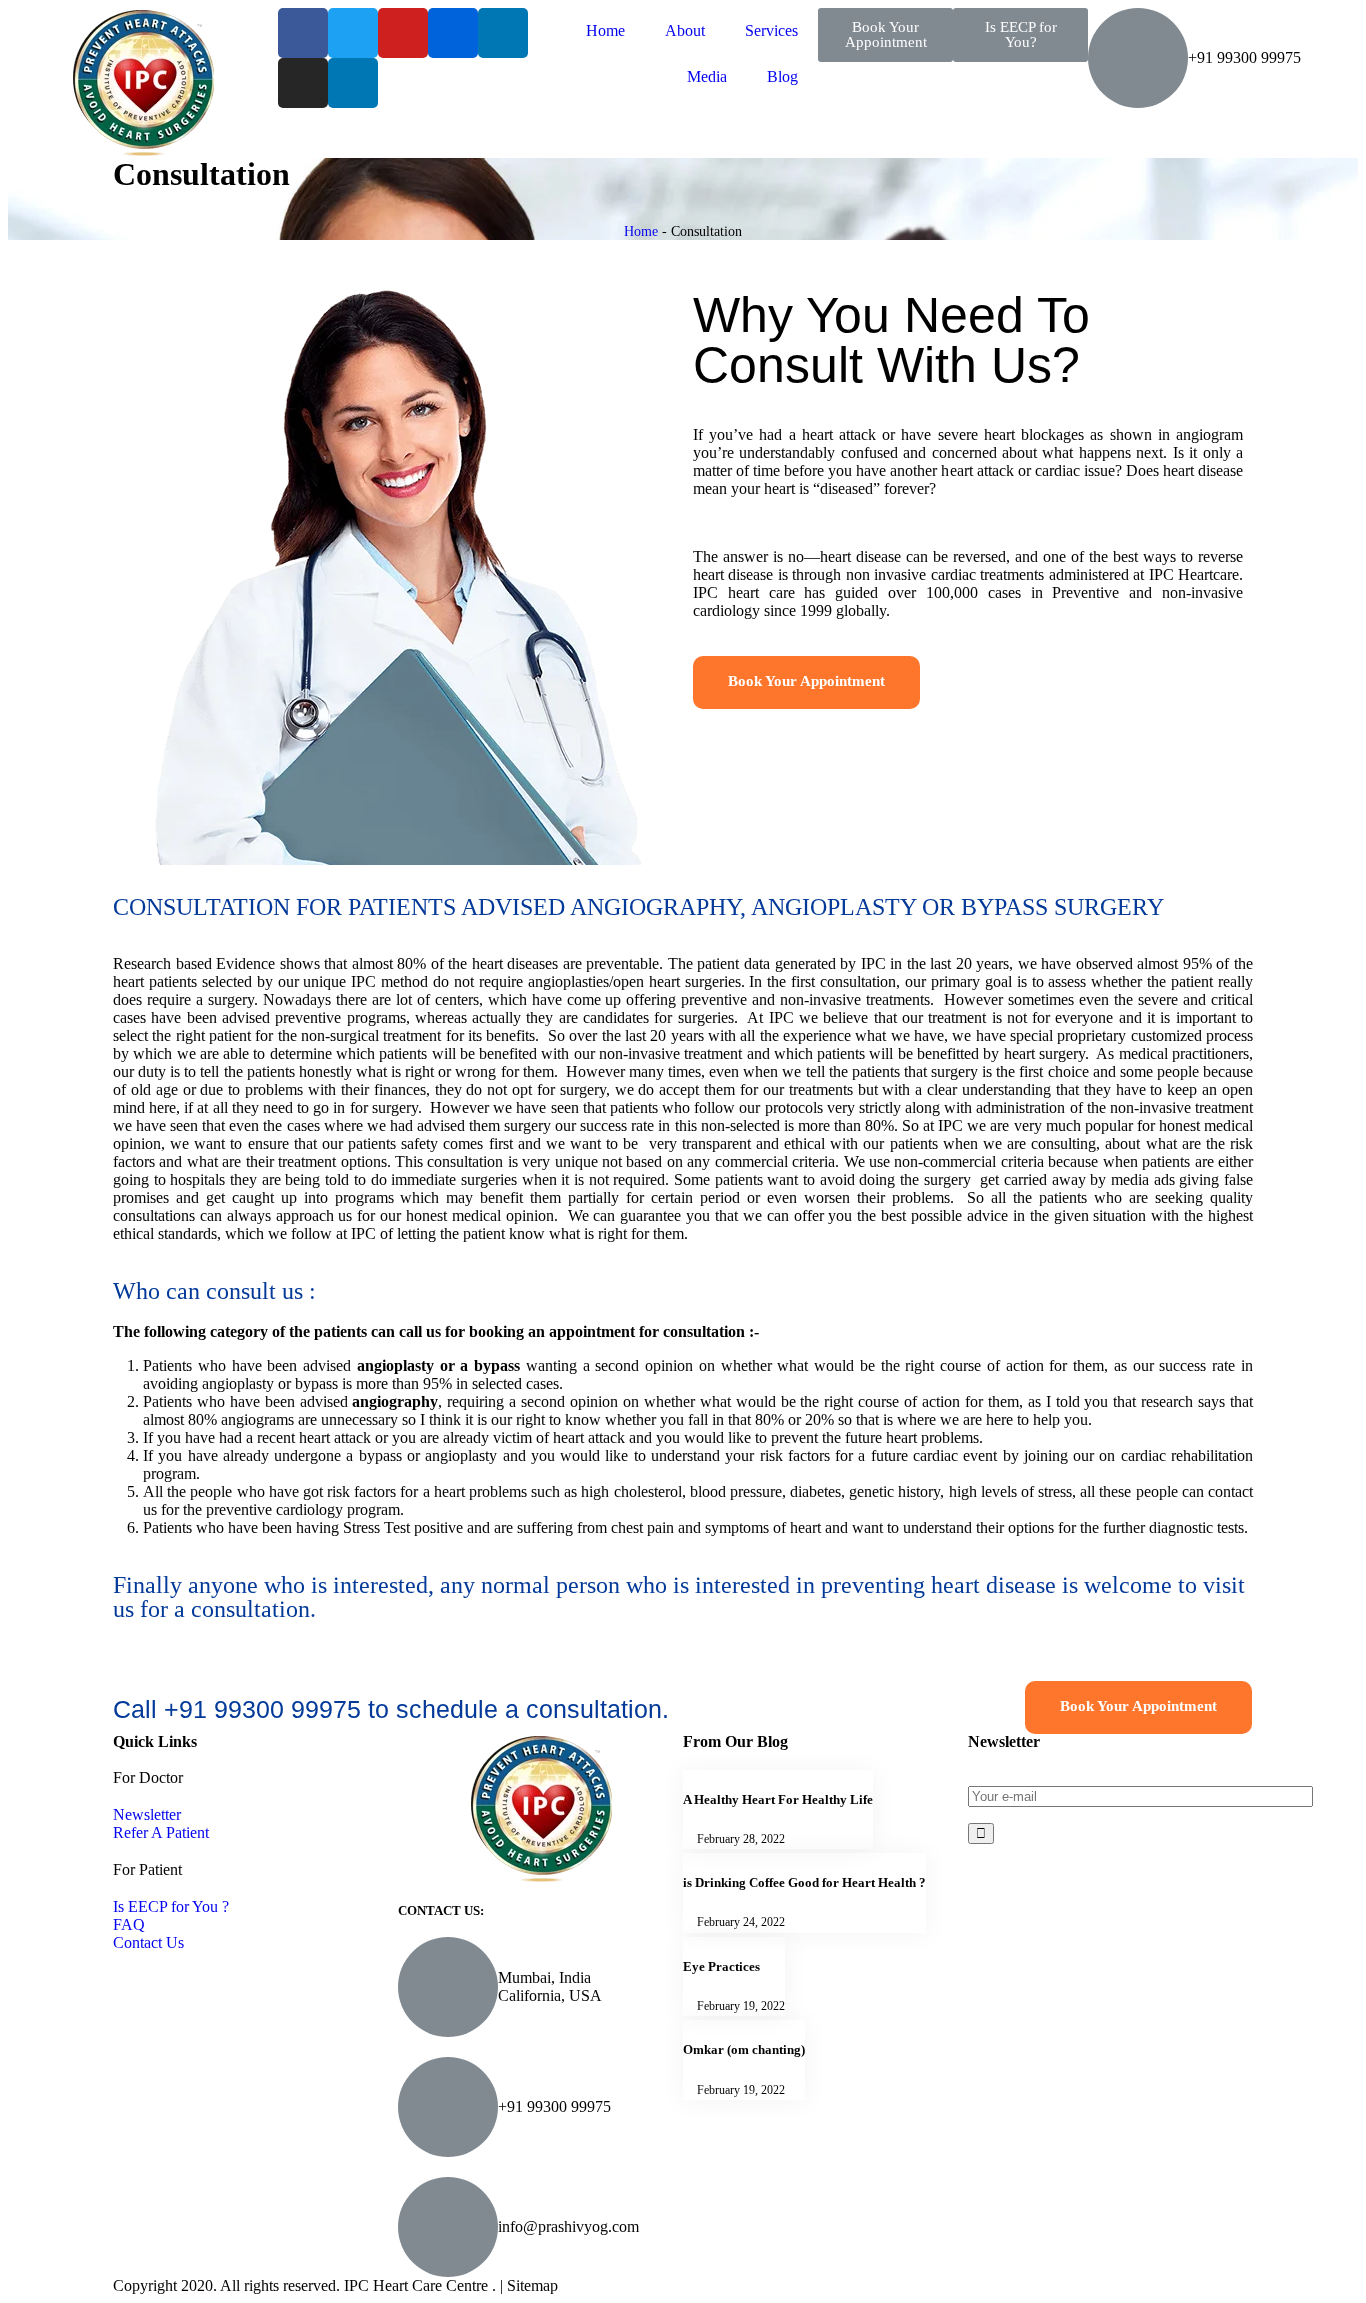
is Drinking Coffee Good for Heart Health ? (804, 1882)
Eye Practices (721, 1966)
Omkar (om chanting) (744, 2049)
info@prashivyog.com (568, 2226)
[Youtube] (403, 33)
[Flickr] (453, 33)
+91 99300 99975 (554, 2106)
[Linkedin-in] (503, 33)
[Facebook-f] (303, 33)
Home (605, 30)
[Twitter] (353, 33)
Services (771, 30)
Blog (782, 76)
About (685, 30)
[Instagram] (303, 83)
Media (707, 76)
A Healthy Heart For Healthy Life (778, 1799)
